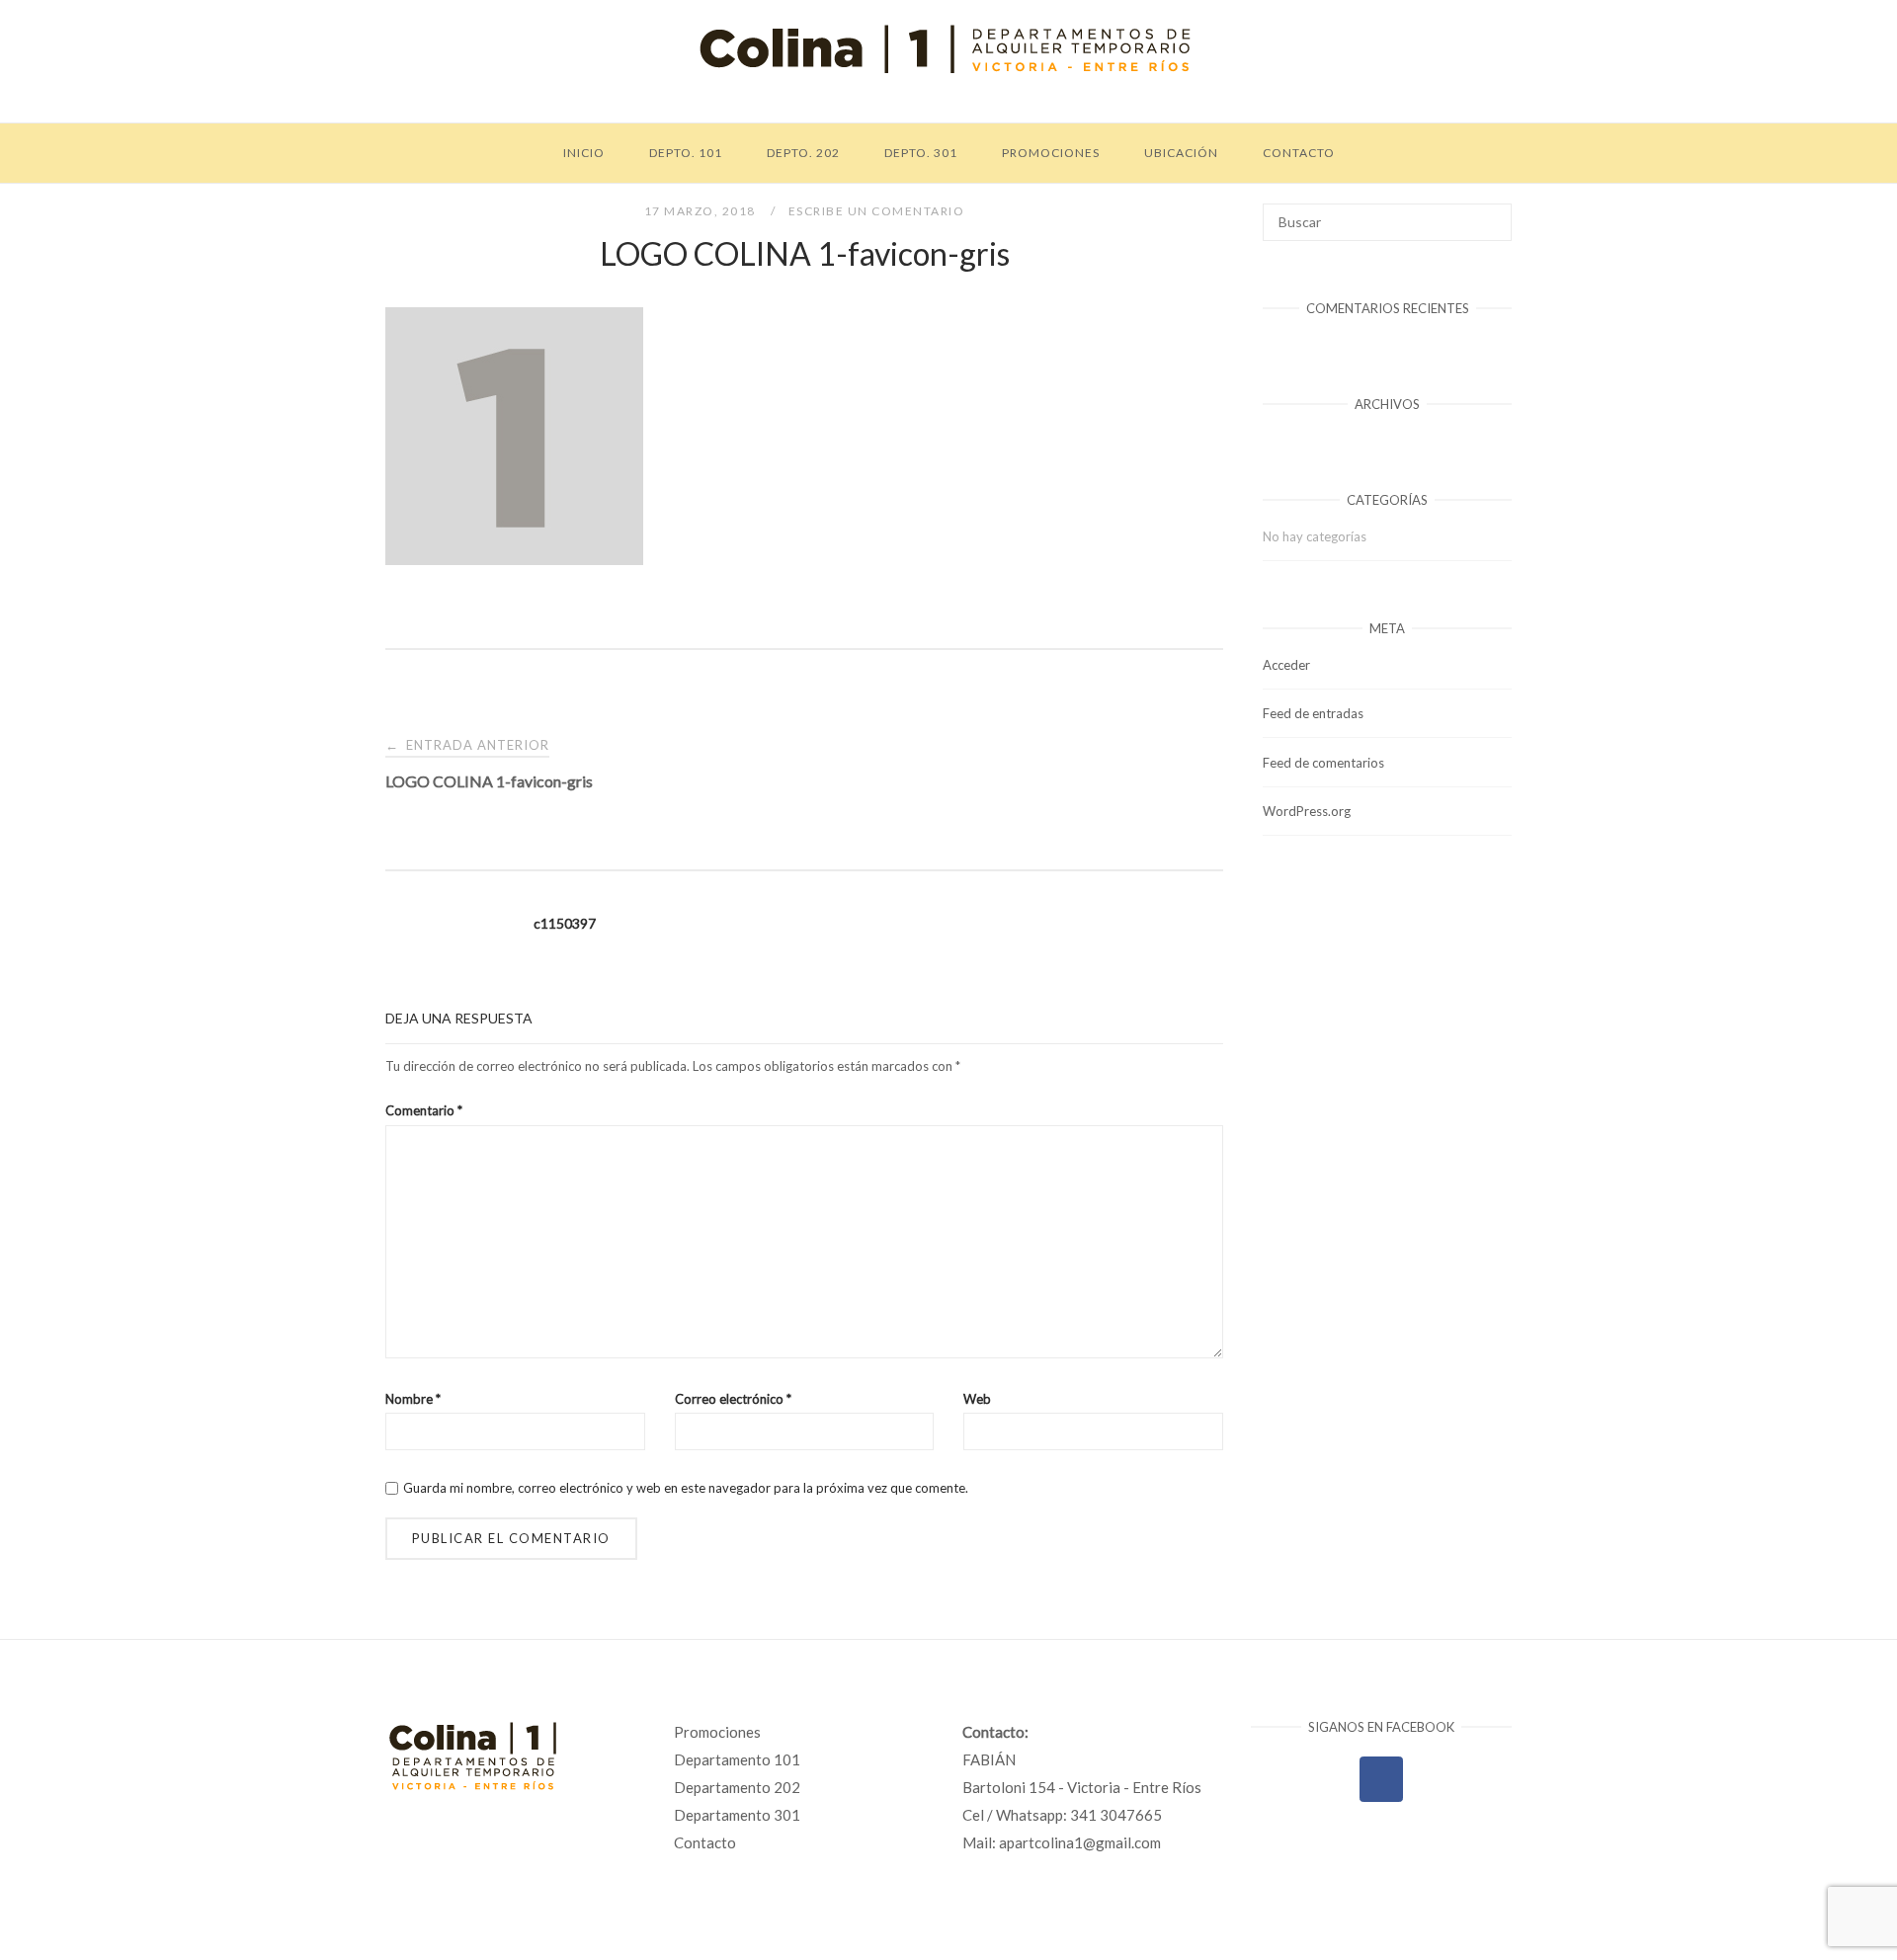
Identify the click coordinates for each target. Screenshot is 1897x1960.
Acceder (1286, 665)
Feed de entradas (1313, 713)
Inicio (584, 153)
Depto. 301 (921, 153)
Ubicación (1181, 153)
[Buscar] (1489, 213)
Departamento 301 (737, 1815)
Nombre (413, 1399)
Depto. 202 (803, 153)
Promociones (1051, 153)
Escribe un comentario (877, 211)
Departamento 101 (737, 1759)
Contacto (1299, 153)
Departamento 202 (737, 1787)
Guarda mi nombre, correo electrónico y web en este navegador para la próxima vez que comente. (686, 1488)
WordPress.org (1307, 811)
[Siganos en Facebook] (1381, 1779)
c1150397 (565, 923)
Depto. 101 (686, 153)
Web (977, 1399)
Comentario (424, 1110)
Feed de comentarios (1323, 763)
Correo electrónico (733, 1399)
